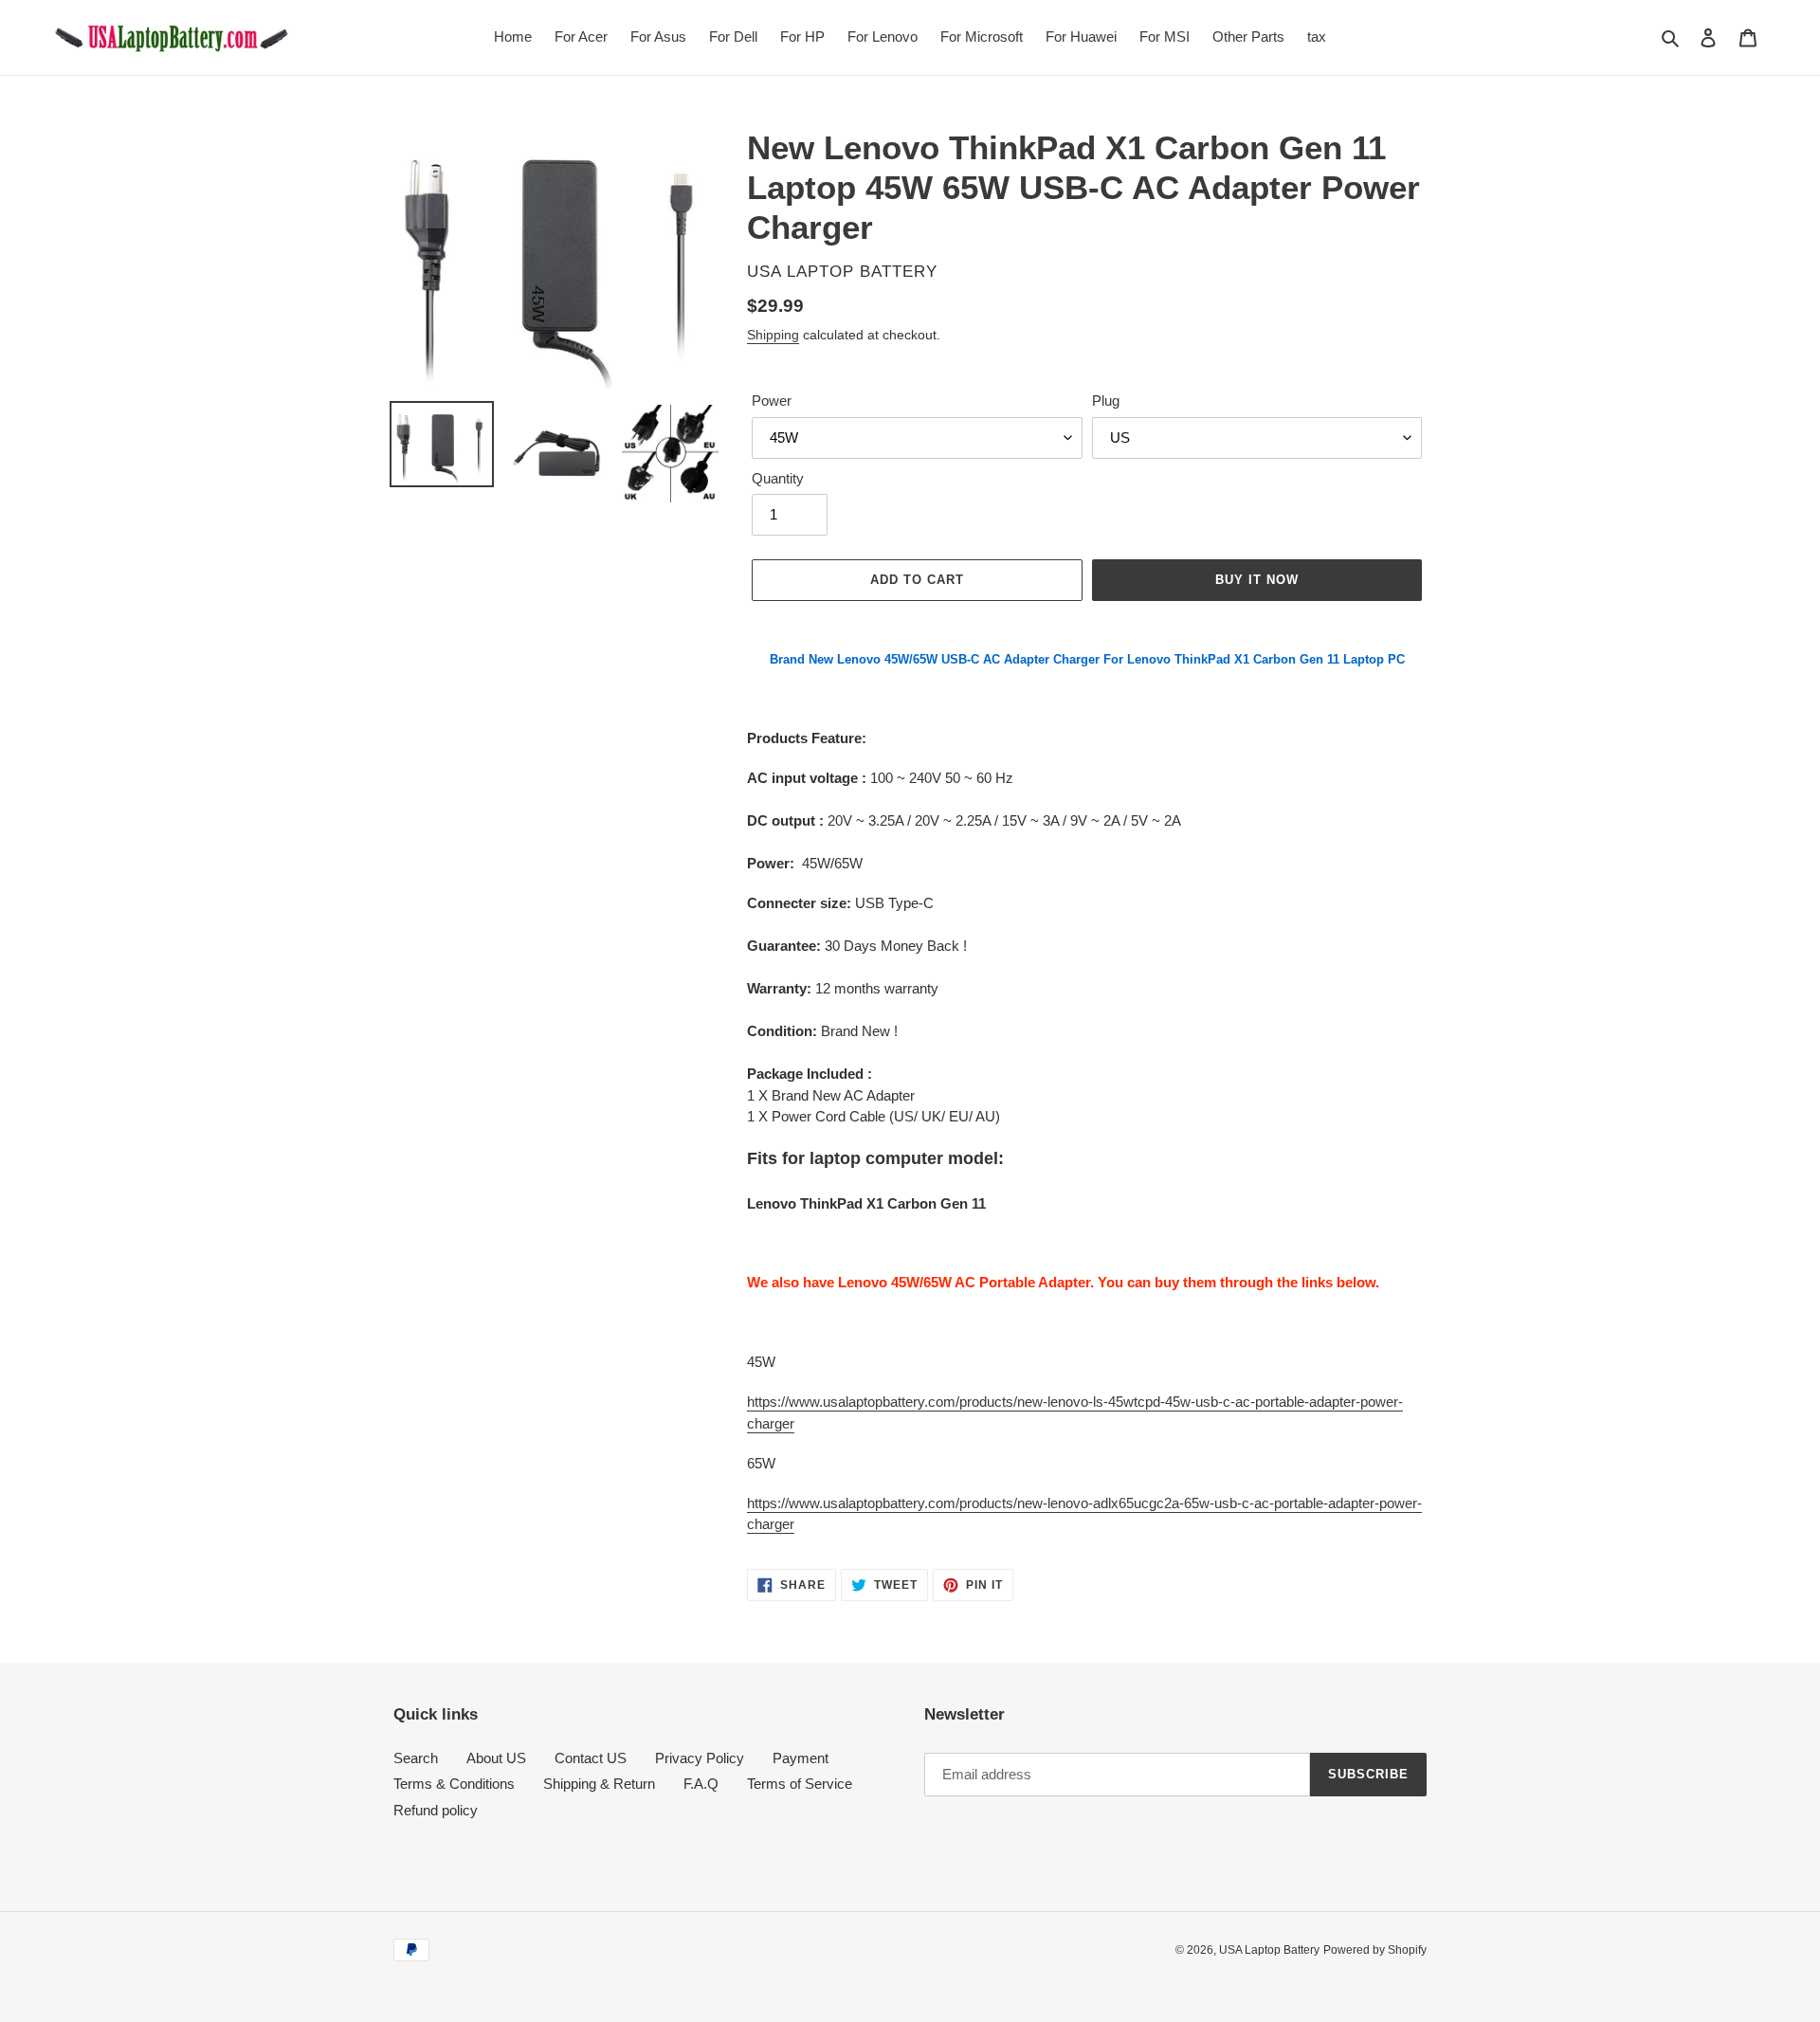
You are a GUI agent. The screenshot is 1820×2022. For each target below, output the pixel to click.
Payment (801, 1758)
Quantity (778, 478)
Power (772, 401)
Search (416, 1758)
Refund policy (436, 1810)
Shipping (773, 335)
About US (496, 1758)
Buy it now (1257, 580)
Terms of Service (800, 1784)
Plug (1106, 401)
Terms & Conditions (454, 1784)
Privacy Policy (700, 1758)
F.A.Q (701, 1784)
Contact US (591, 1758)
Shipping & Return (599, 1784)
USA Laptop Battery (1269, 1950)
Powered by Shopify (1375, 1950)
